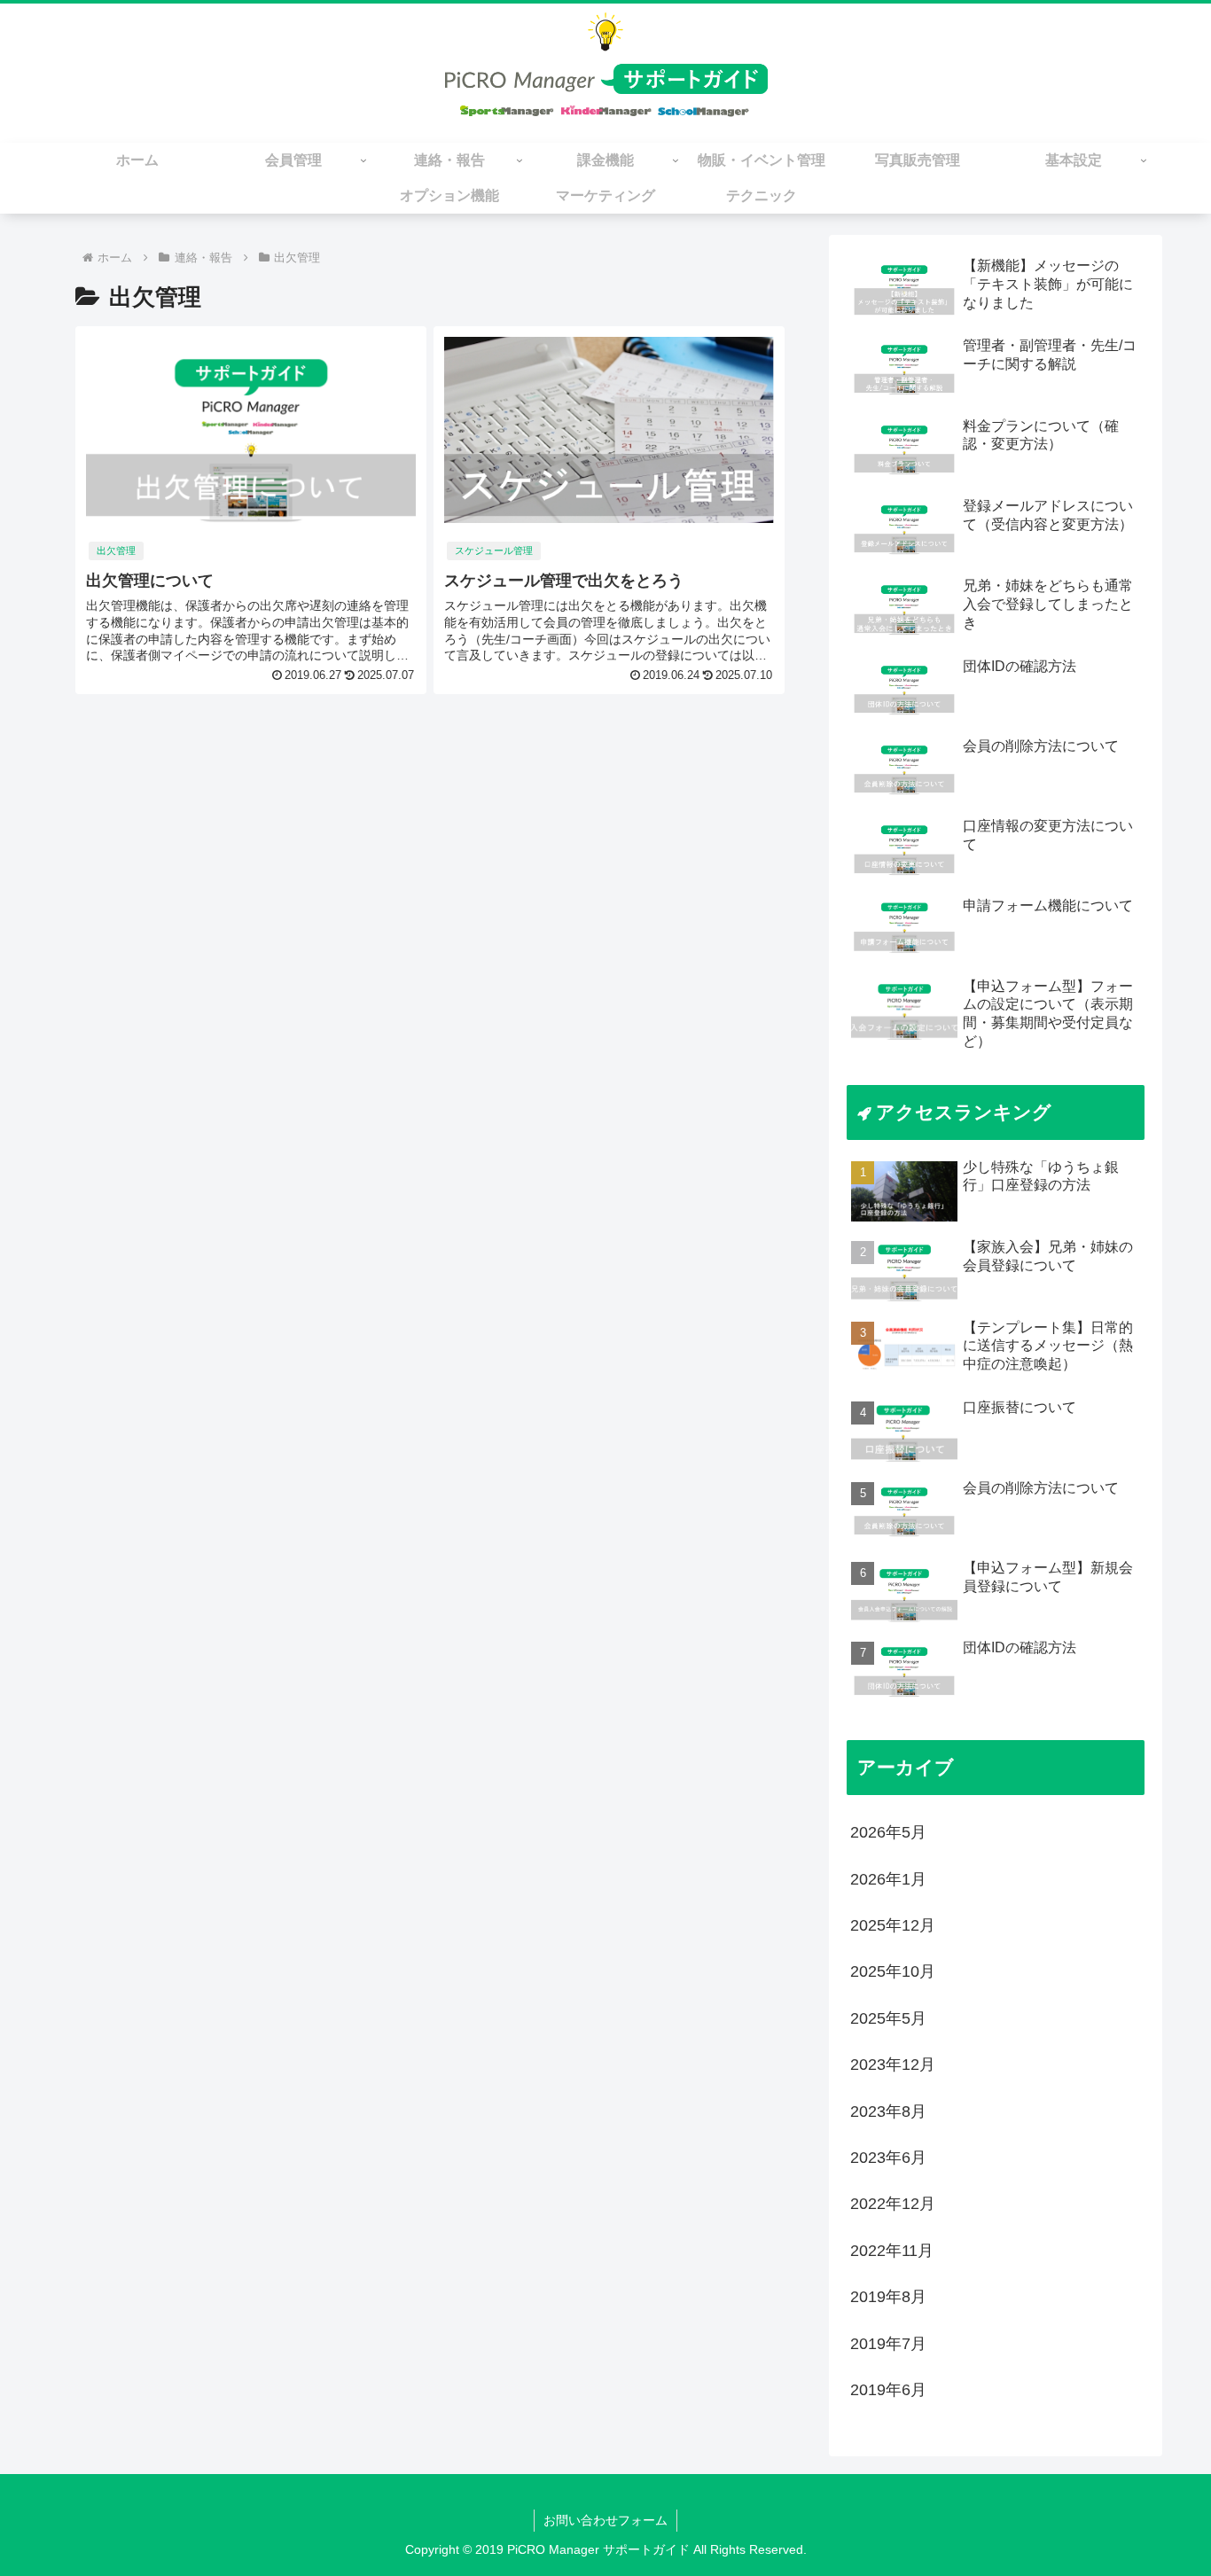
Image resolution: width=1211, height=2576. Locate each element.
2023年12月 (893, 2065)
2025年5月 (888, 2018)
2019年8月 (888, 2297)
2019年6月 (888, 2390)
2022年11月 (892, 2251)
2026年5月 (888, 1832)
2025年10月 (893, 1971)
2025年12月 (893, 1925)
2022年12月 (893, 2204)
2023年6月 (888, 2158)
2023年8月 (888, 2112)
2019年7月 (888, 2344)
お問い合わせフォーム (605, 2520)
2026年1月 (888, 1879)
